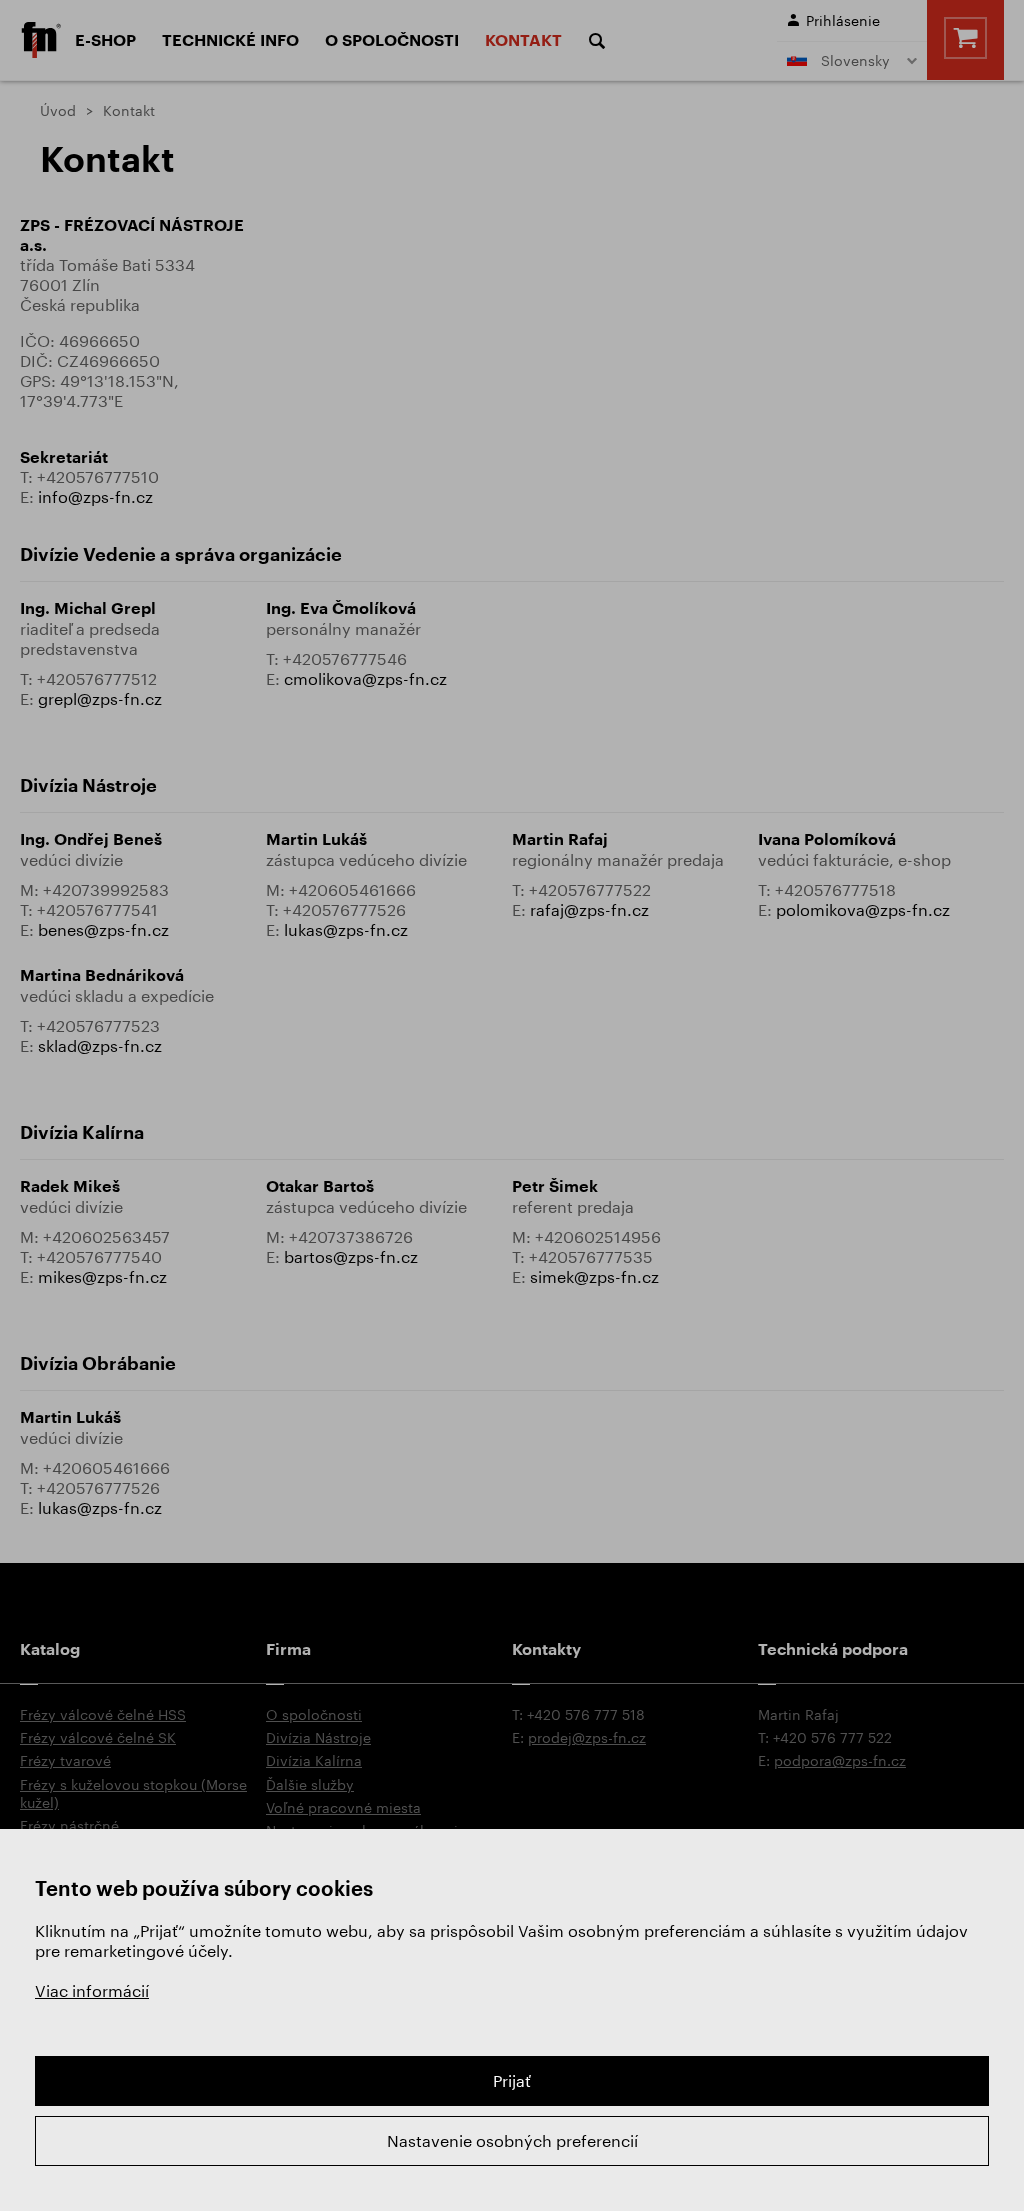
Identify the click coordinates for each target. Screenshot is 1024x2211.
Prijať (512, 2080)
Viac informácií (92, 1990)
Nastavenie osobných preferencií (512, 2140)
